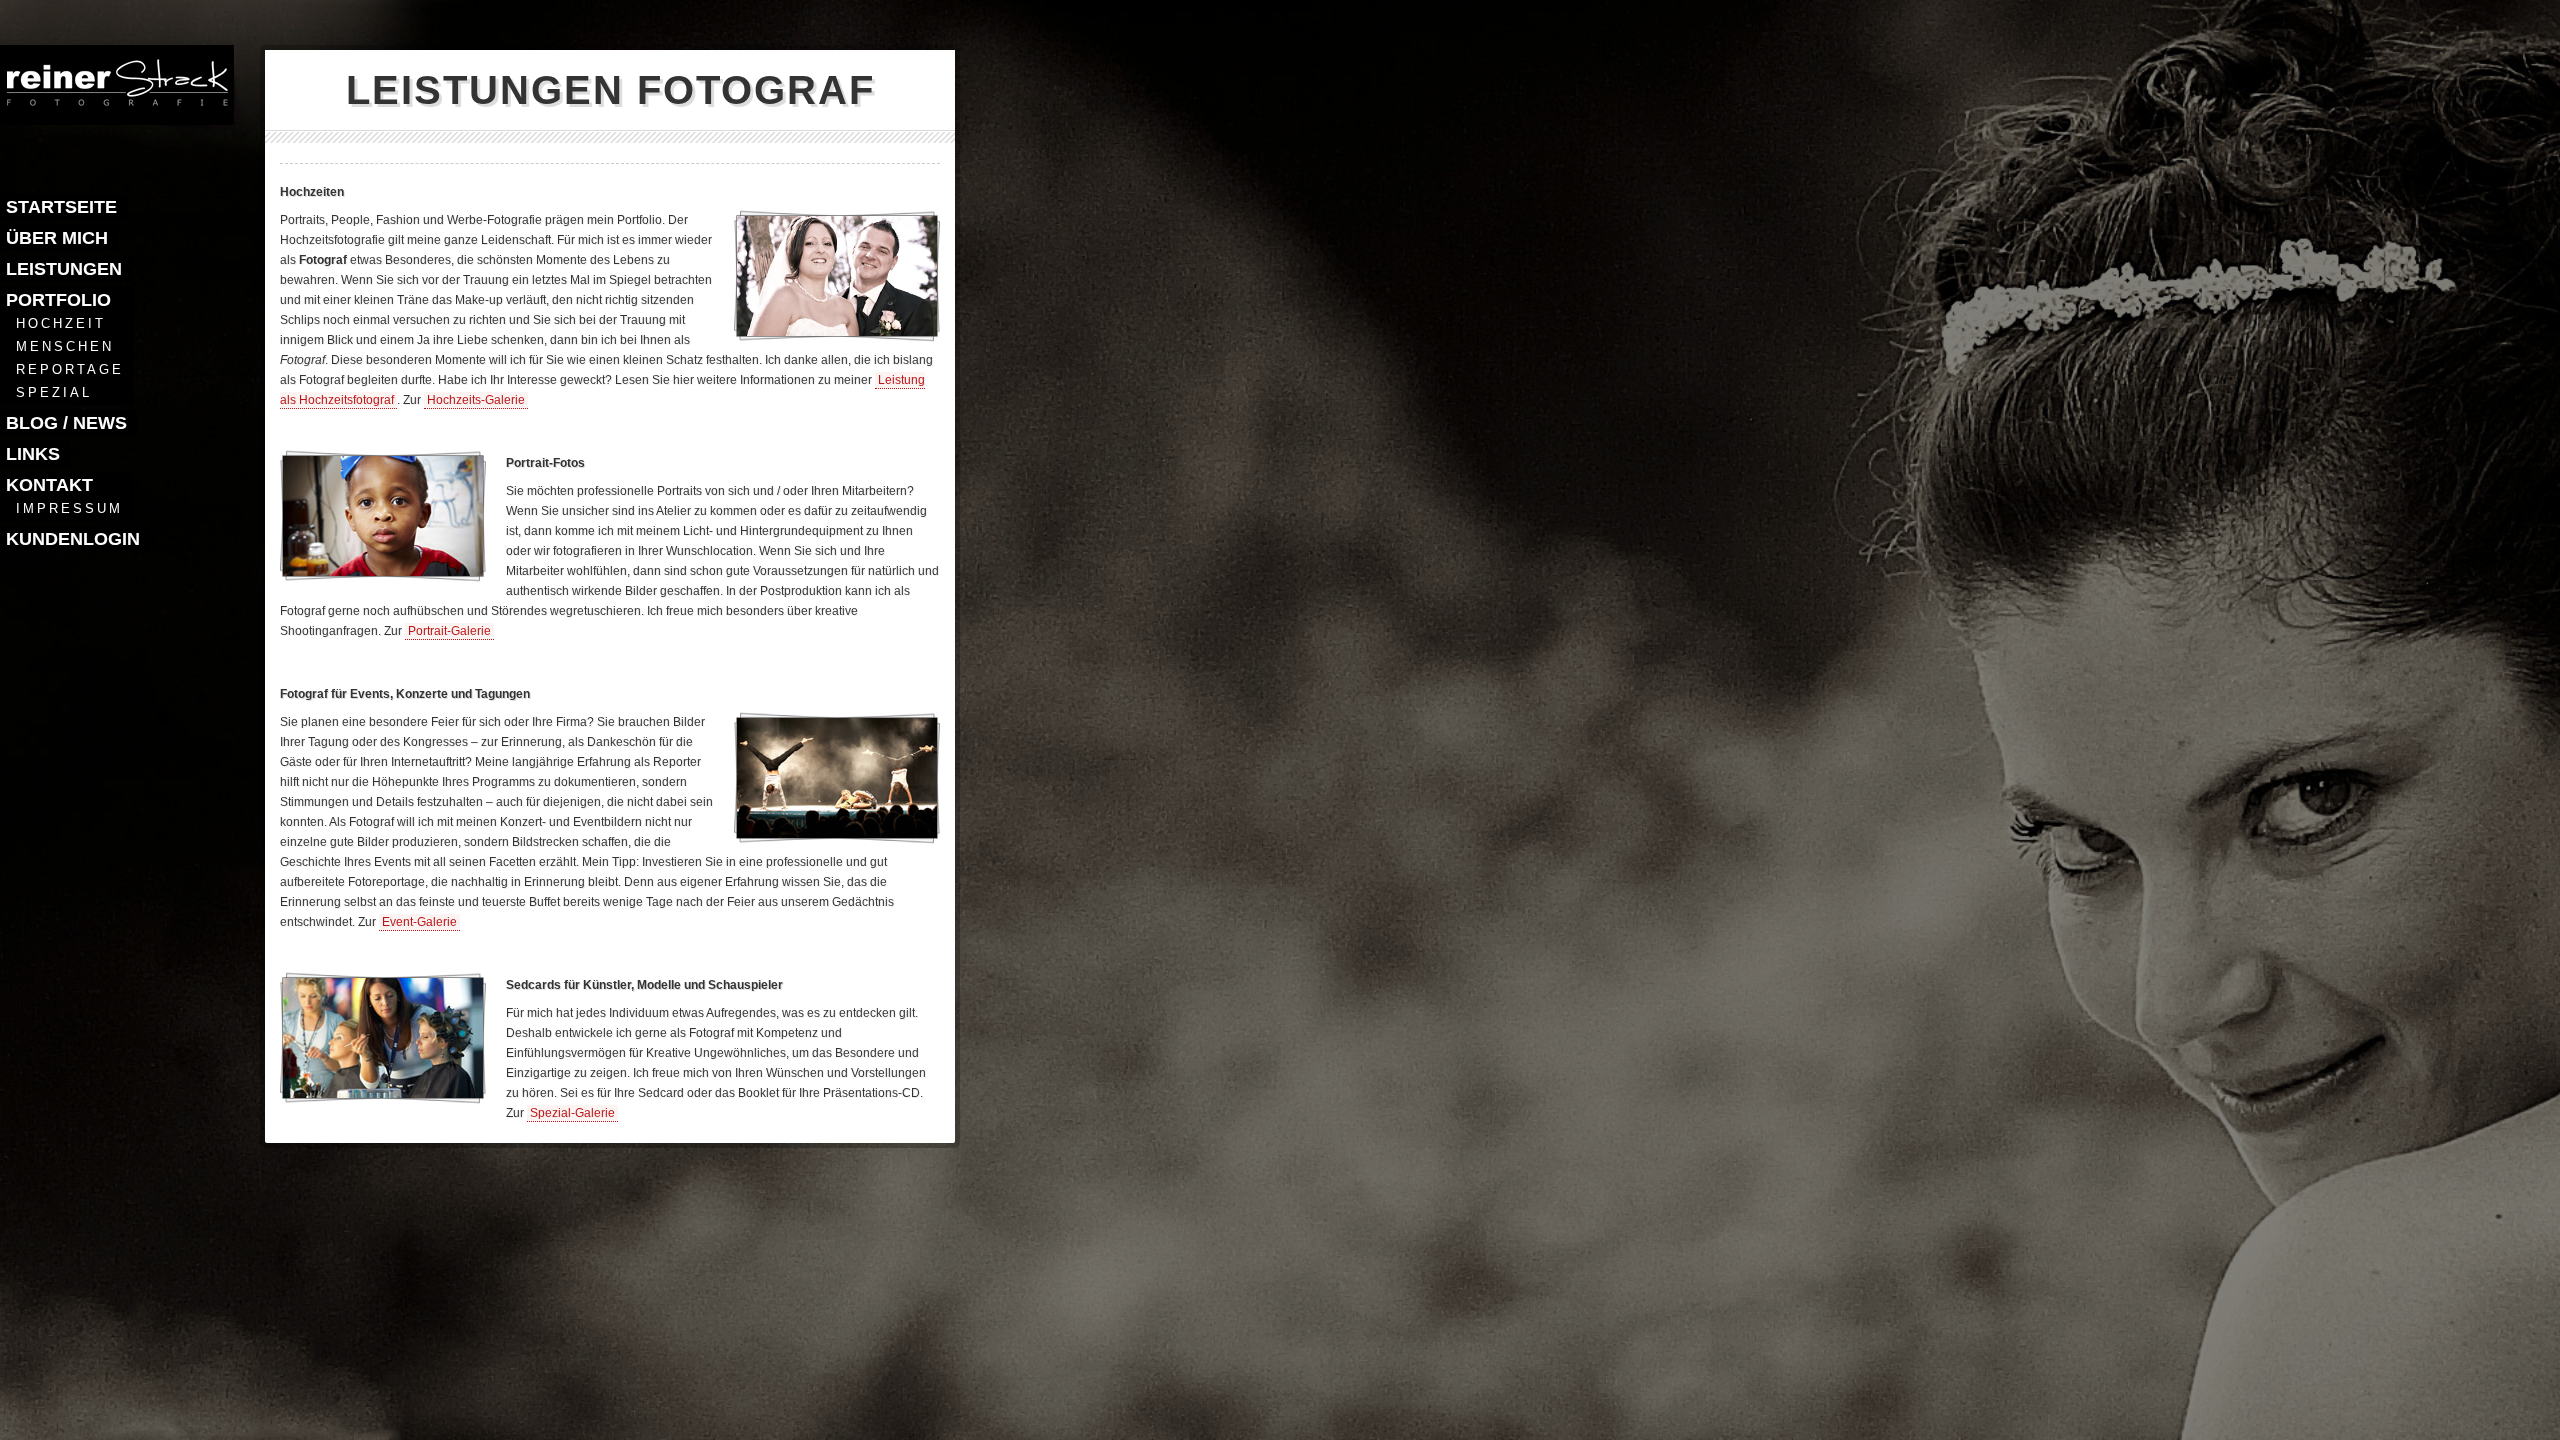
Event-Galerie (419, 922)
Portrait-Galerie (449, 631)
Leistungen (64, 269)
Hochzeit (61, 323)
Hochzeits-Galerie (476, 400)
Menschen (65, 346)
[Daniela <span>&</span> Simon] (835, 330)
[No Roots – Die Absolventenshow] (835, 832)
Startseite (61, 207)
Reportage (70, 369)
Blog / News (66, 423)
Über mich (57, 238)
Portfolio (58, 300)
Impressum (69, 508)
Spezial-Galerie (572, 1113)
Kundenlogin (73, 539)
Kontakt (49, 485)
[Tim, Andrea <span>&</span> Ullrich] (381, 570)
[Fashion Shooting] (381, 1092)
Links (33, 454)
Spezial (54, 392)
